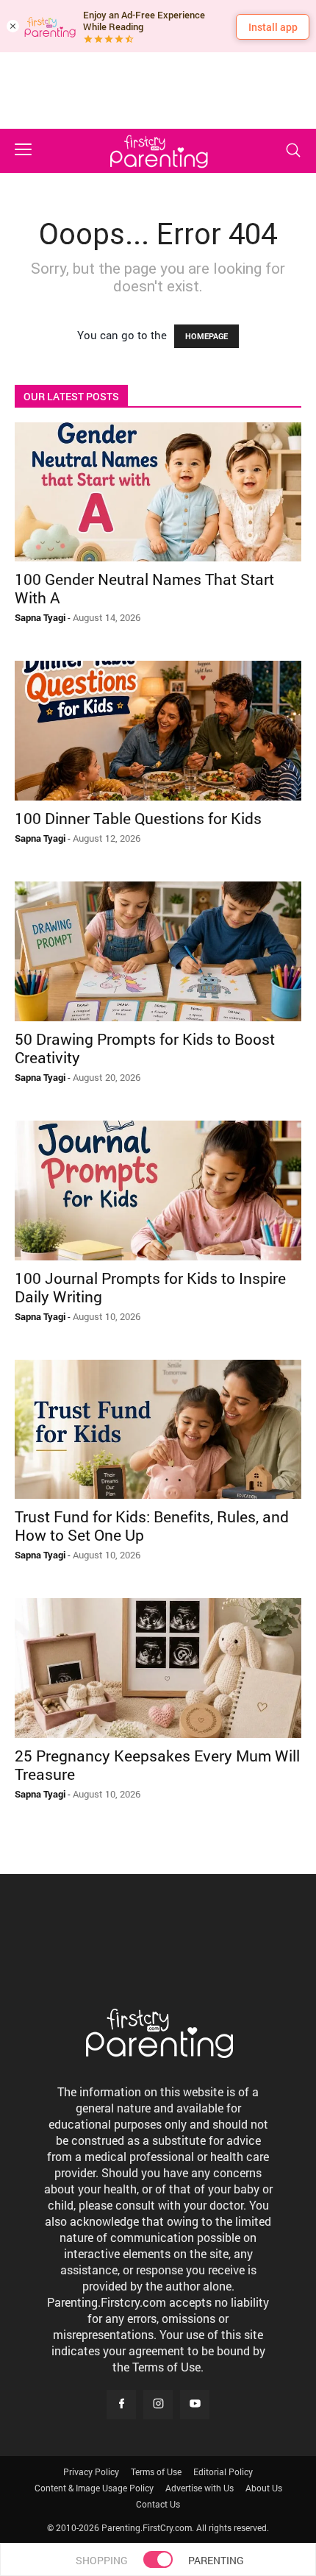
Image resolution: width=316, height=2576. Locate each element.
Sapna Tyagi (40, 617)
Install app (273, 27)
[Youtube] (195, 2405)
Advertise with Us (200, 2488)
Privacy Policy (91, 2472)
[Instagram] (158, 2405)
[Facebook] (121, 2405)
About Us (264, 2488)
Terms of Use (156, 2472)
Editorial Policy (223, 2472)
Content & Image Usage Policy (94, 2488)
